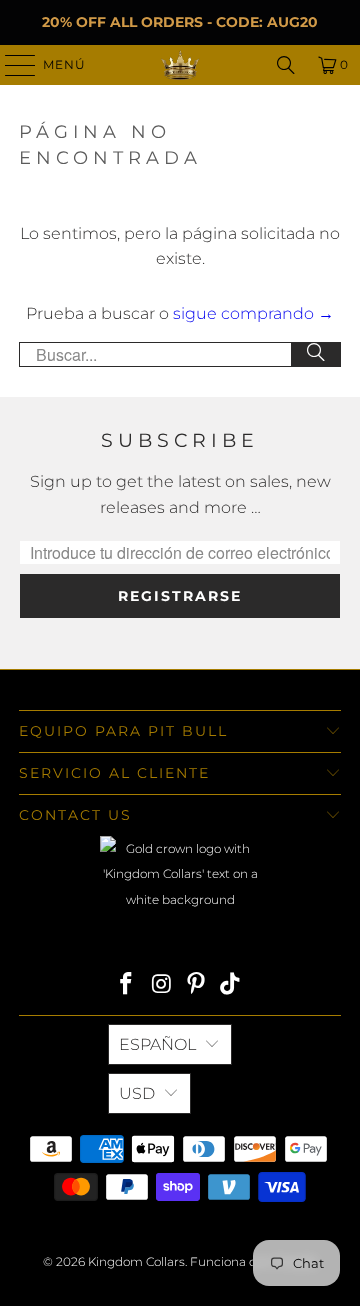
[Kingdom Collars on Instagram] (162, 985)
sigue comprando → (253, 313)
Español (157, 1044)
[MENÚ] (11, 65)
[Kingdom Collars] (180, 65)
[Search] (286, 65)
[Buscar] (316, 354)
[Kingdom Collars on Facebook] (127, 985)
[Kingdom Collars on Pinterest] (197, 985)
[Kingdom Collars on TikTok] (231, 985)
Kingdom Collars (136, 1261)
